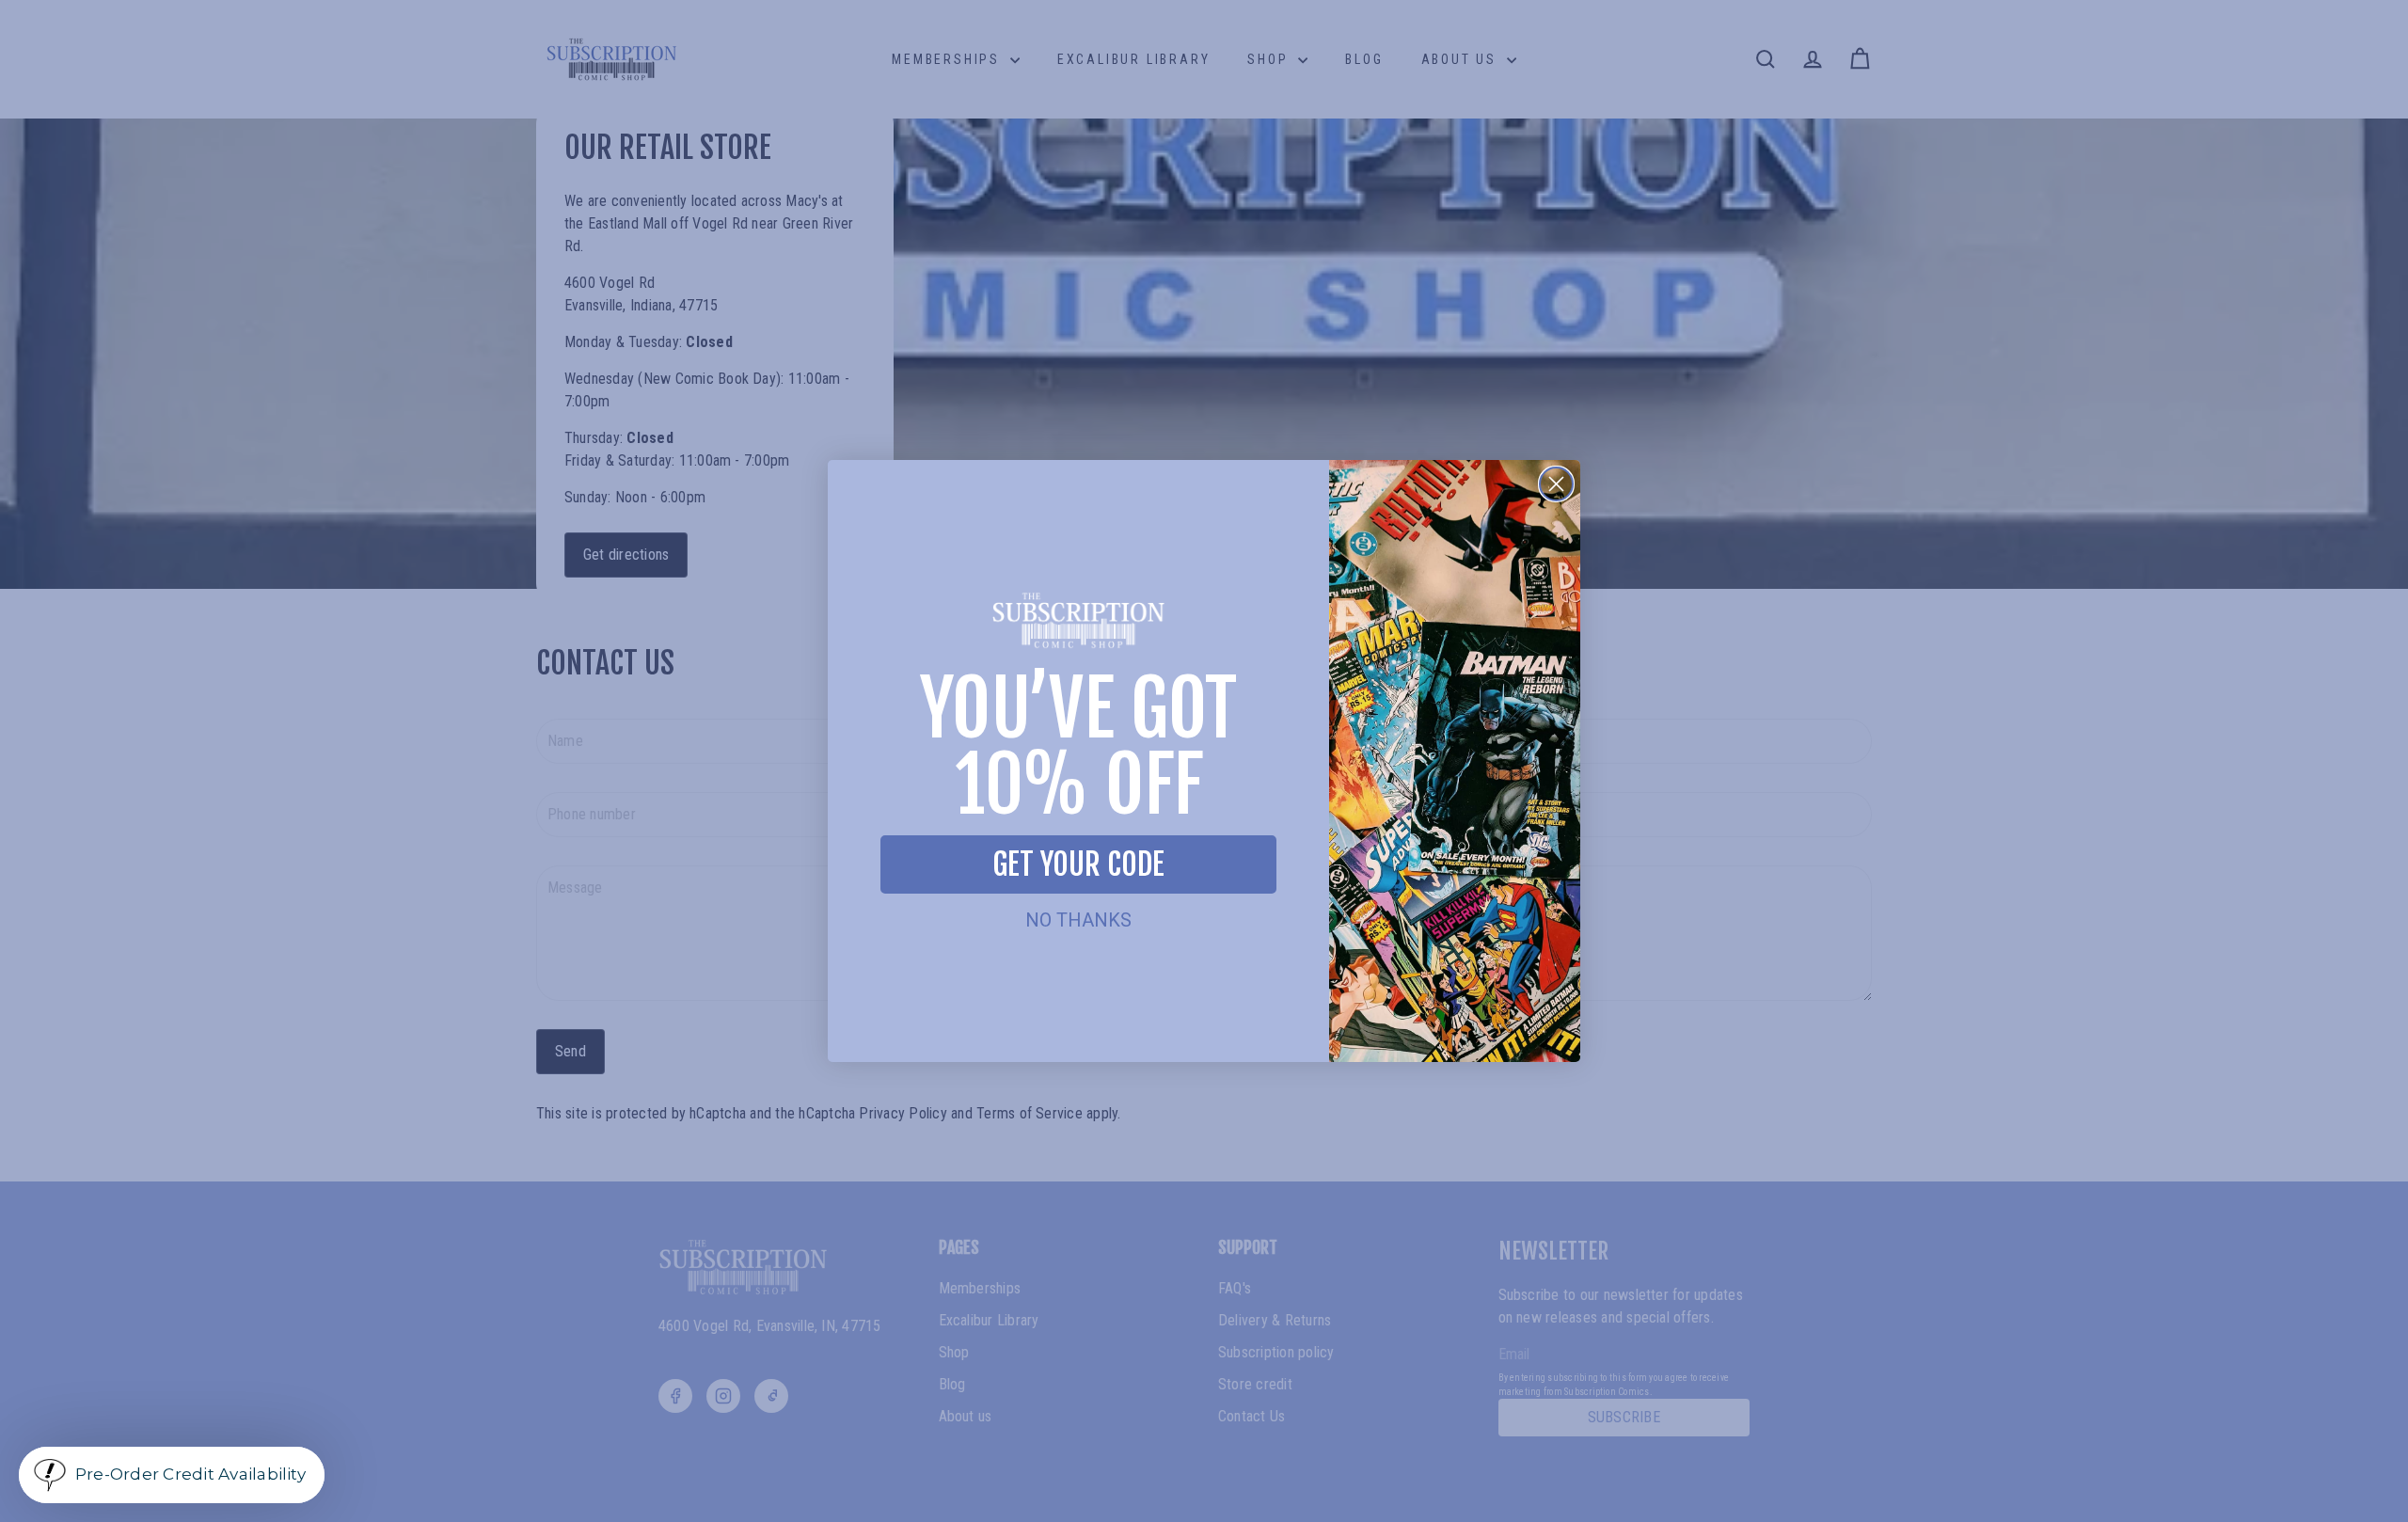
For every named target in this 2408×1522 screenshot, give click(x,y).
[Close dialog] (1556, 484)
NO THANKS (1078, 920)
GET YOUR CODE (1078, 864)
